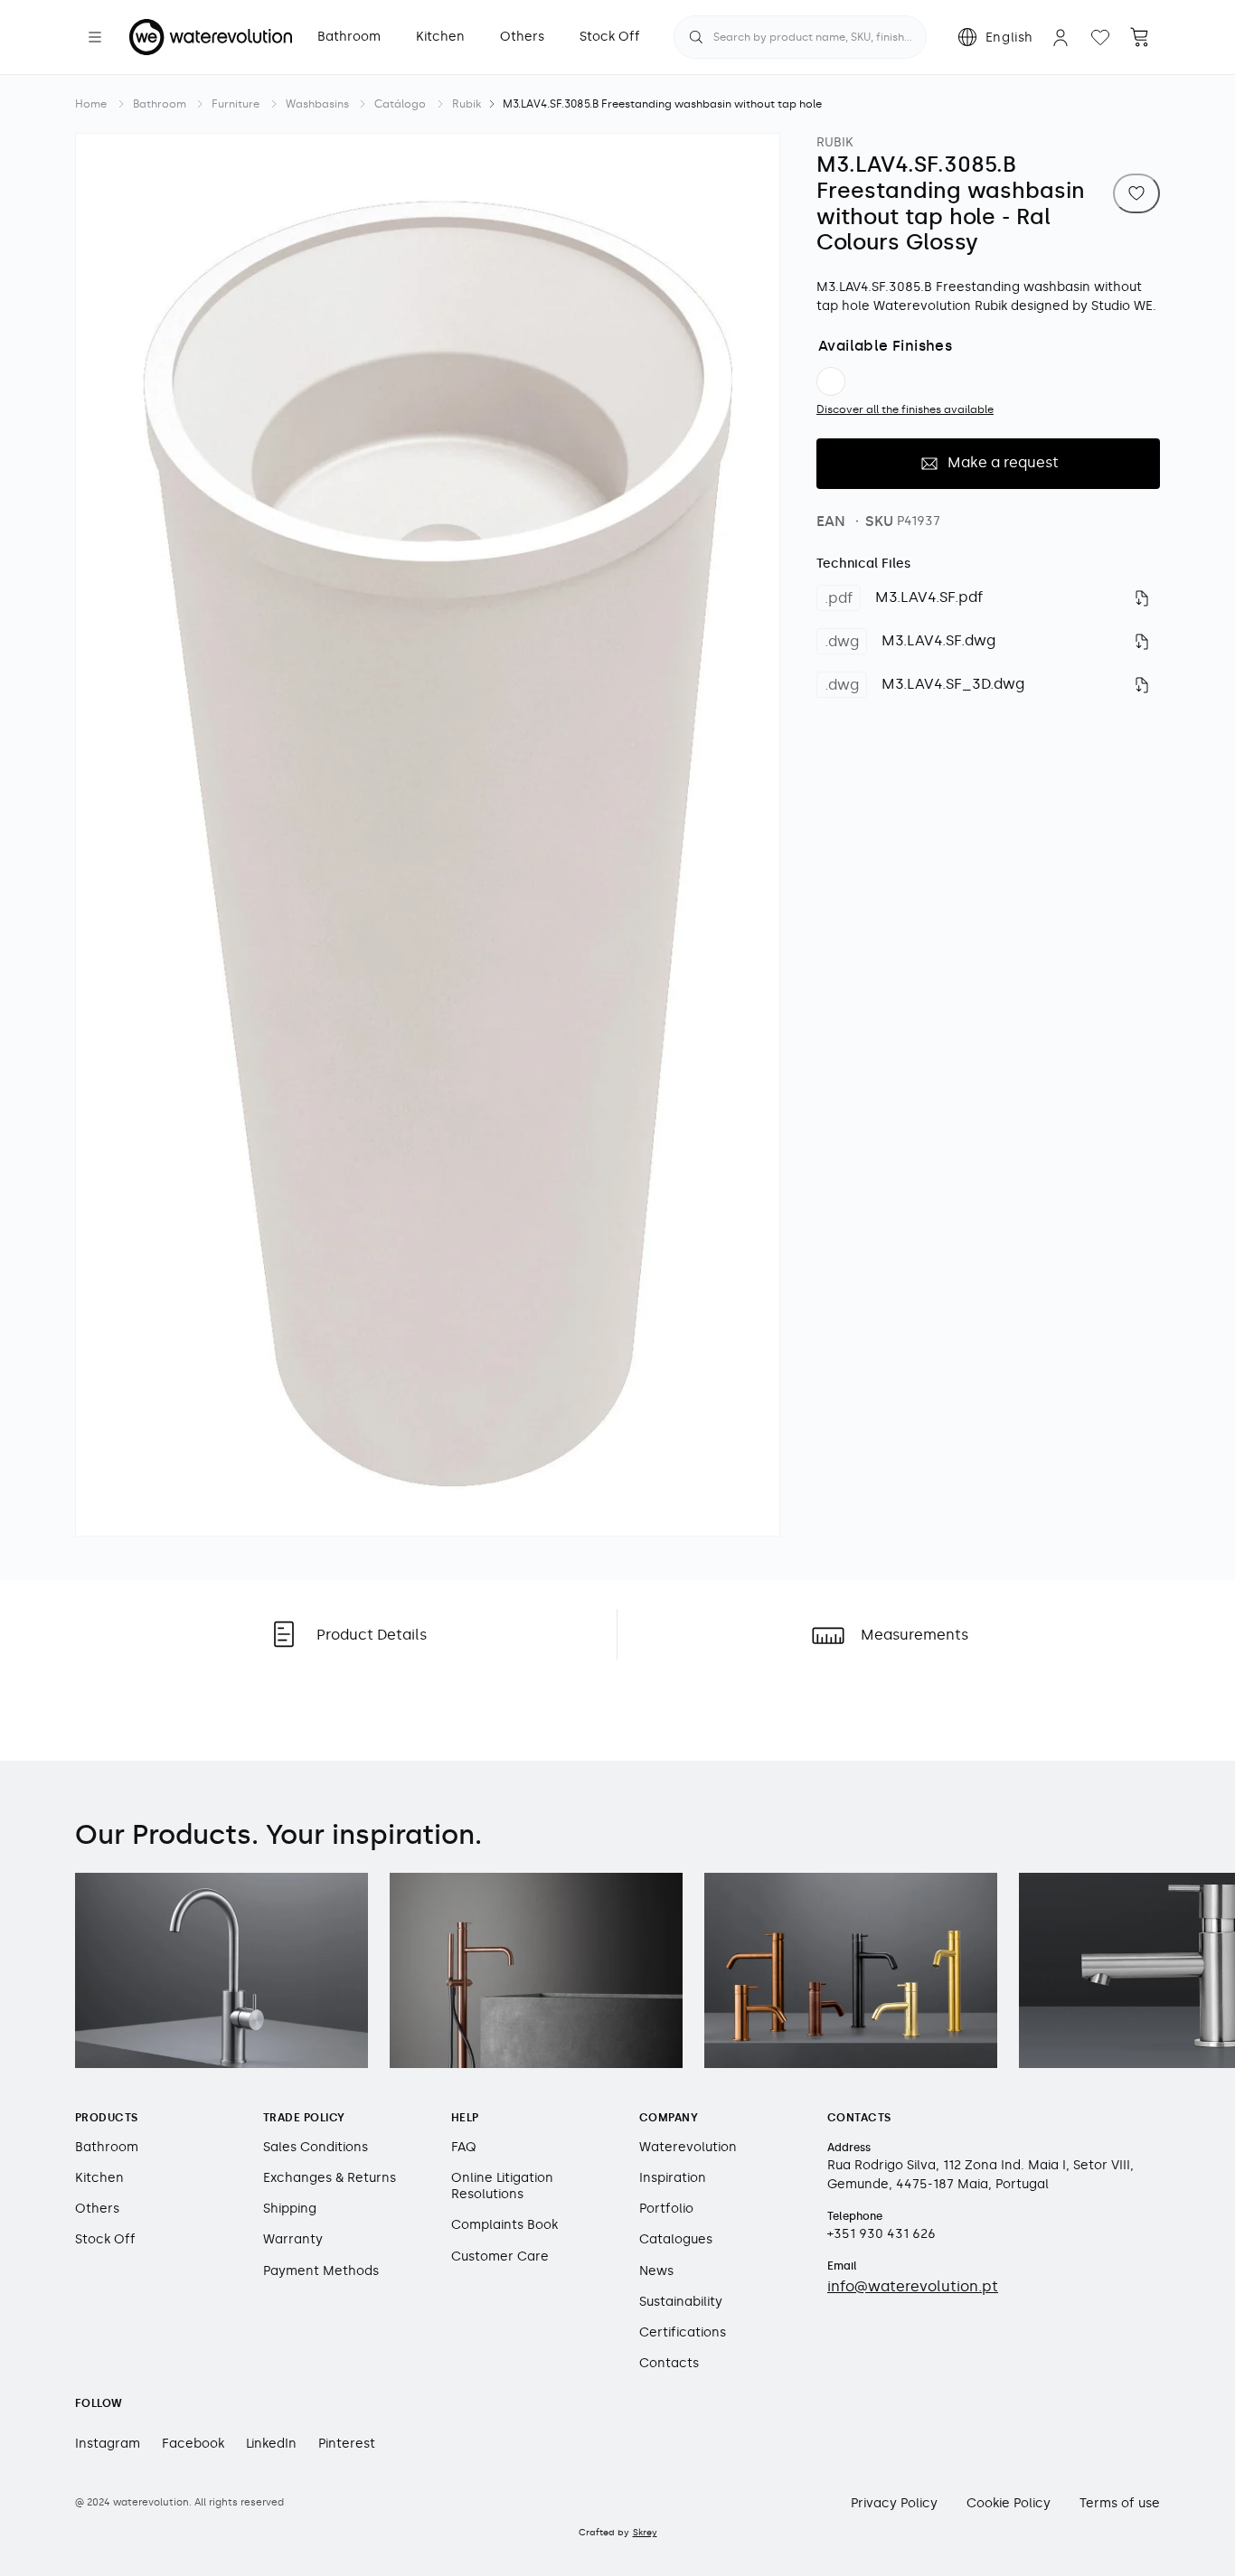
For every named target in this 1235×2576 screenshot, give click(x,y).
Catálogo (400, 104)
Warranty (293, 2239)
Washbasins (317, 104)
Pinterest (347, 2443)
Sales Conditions (316, 2146)
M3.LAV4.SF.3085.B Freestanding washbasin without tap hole (662, 104)
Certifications (683, 2332)
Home (91, 104)
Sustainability (681, 2301)
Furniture (236, 104)
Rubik (467, 104)
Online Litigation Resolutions (502, 2186)
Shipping (290, 2209)
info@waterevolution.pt (913, 2285)
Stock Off (105, 2239)
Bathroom (160, 104)
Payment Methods (321, 2270)
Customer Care (500, 2256)
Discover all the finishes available (905, 409)
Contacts (669, 2363)
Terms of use (1120, 2502)
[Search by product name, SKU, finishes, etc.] (696, 37)
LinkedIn (271, 2443)
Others (97, 2209)
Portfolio (666, 2209)
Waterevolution (688, 2146)
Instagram (108, 2443)
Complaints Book (504, 2225)
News (656, 2270)
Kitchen (99, 2178)
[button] (95, 37)
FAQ (464, 2146)
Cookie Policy (1009, 2502)
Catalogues (676, 2239)
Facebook (193, 2443)
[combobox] (800, 37)
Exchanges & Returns (330, 2178)
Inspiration (673, 2178)
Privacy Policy (894, 2502)
